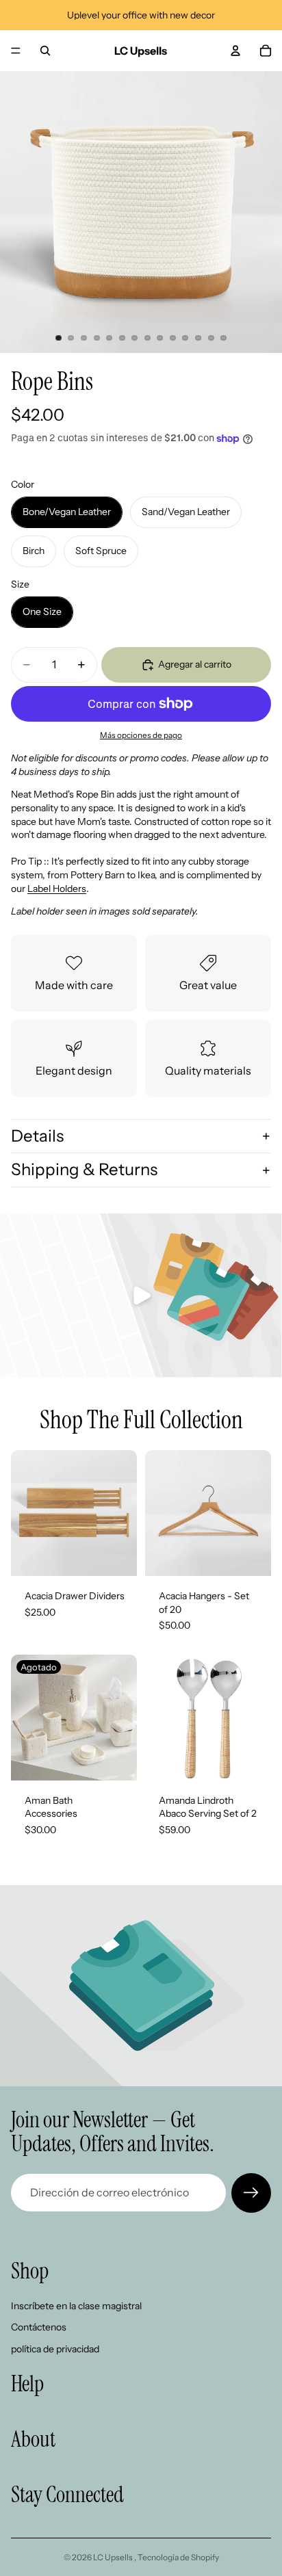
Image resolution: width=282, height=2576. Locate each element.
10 (172, 338)
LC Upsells (114, 2557)
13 (211, 338)
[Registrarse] (251, 2193)
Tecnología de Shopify (178, 2557)
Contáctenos (39, 2327)
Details (37, 1136)
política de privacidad (55, 2349)
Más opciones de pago (141, 735)
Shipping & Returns (84, 1169)
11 (185, 338)
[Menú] (16, 51)
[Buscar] (45, 51)
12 (198, 338)
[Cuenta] (235, 51)
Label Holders (57, 889)
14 (224, 338)
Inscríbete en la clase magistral (76, 2305)
